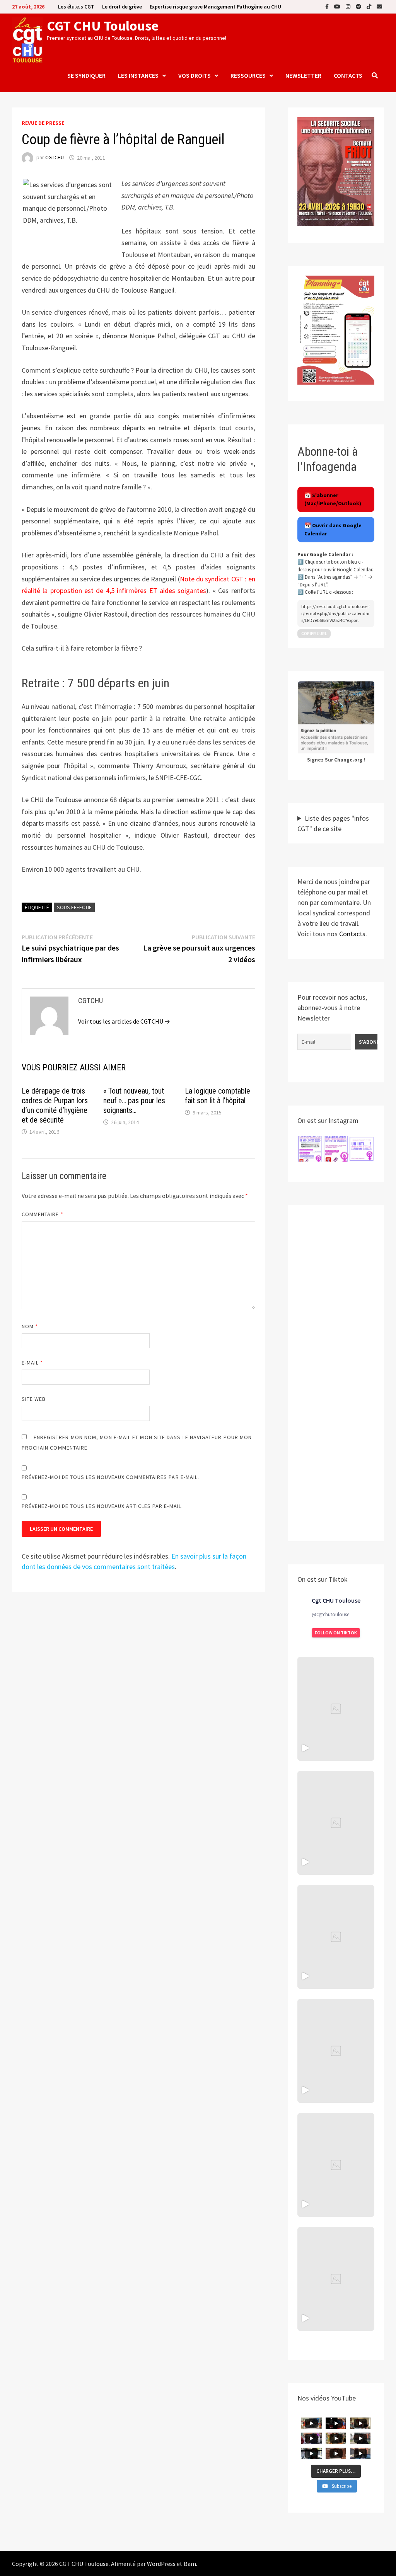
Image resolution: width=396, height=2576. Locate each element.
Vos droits (195, 75)
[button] (310, 1149)
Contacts (348, 75)
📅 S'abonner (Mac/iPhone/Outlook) (333, 499)
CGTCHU (55, 158)
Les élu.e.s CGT (76, 7)
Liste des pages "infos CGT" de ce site (333, 823)
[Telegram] (359, 6)
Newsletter (303, 75)
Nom (30, 1326)
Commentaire (43, 1214)
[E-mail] (379, 6)
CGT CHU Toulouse (103, 26)
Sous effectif (74, 907)
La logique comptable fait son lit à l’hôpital (218, 1096)
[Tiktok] (370, 6)
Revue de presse (43, 123)
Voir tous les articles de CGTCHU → (124, 1021)
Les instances (138, 75)
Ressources (248, 75)
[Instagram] (349, 6)
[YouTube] (338, 6)
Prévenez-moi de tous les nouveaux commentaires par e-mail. (111, 1477)
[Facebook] (328, 6)
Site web (34, 1399)
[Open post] (336, 2051)
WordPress (161, 2564)
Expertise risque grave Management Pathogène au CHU (215, 7)
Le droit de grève (122, 7)
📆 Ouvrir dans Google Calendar (333, 529)
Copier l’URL (314, 634)
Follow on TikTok (336, 1633)
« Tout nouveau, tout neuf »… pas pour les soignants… (134, 1101)
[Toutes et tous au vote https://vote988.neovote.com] (336, 2279)
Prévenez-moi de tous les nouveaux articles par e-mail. (102, 1506)
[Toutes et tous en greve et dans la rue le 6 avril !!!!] (336, 1823)
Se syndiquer (86, 75)
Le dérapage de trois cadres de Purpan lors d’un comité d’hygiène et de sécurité (55, 1105)
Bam (190, 2564)
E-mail (32, 1363)
